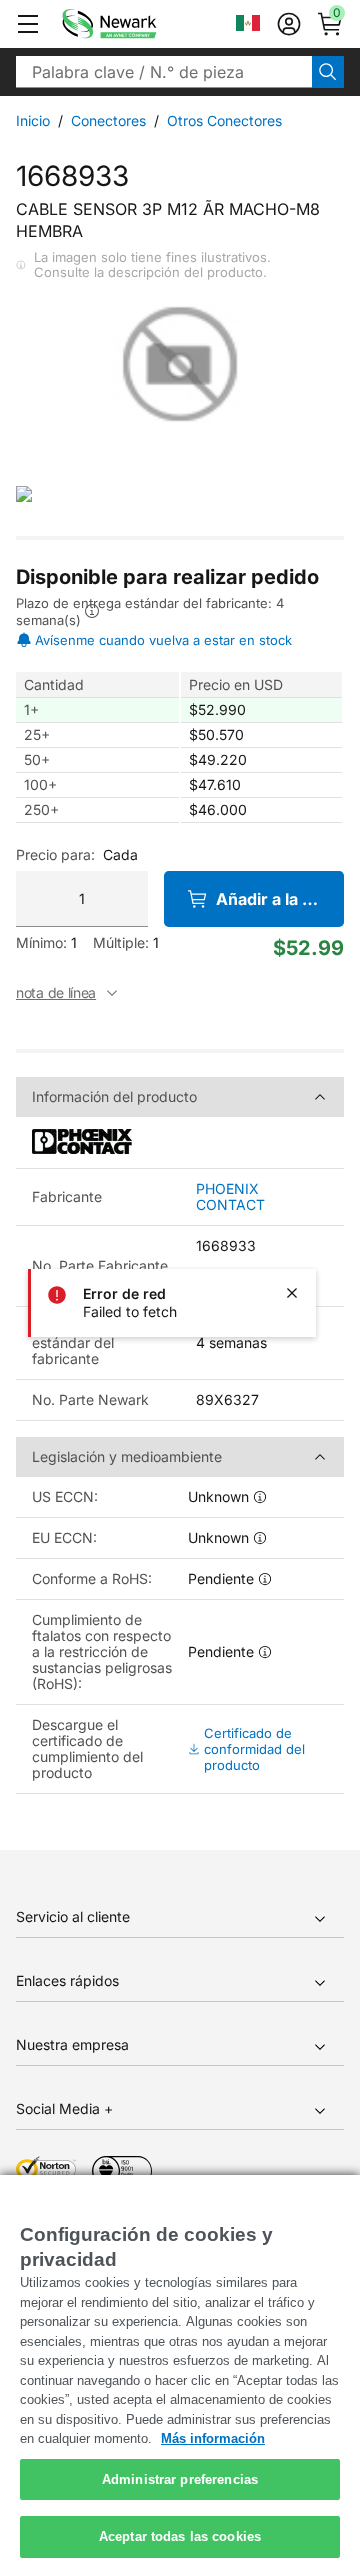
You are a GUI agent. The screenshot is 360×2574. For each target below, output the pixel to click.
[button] (28, 24)
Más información (213, 2438)
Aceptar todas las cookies (180, 2536)
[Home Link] (139, 24)
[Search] (328, 72)
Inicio (33, 120)
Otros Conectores (224, 120)
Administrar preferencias (180, 2479)
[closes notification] (292, 1293)
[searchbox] (164, 72)
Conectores (108, 120)
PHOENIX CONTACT (230, 1197)
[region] (180, 2374)
